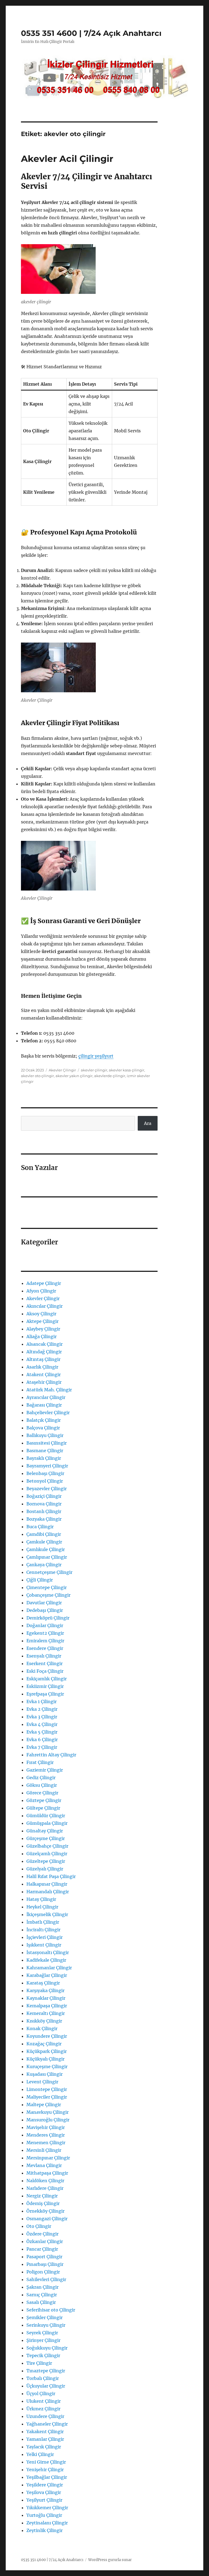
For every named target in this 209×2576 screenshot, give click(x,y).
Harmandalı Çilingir (48, 1892)
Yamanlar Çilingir (45, 2439)
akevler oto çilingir (37, 1076)
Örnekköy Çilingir (45, 2211)
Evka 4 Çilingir (42, 1724)
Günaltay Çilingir (45, 1831)
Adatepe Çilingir (44, 1283)
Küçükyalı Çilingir (45, 2059)
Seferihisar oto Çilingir (51, 2310)
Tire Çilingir (39, 2363)
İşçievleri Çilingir (44, 1937)
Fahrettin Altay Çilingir (51, 1755)
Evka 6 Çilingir (42, 1740)
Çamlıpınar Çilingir (47, 1557)
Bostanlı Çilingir (44, 1511)
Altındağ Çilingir (44, 1352)
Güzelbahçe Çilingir (47, 1846)
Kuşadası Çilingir (44, 2074)
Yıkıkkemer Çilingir (47, 2508)
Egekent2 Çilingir (45, 1633)
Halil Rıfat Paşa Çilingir (51, 1876)
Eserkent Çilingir (44, 1663)
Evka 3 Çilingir (42, 1717)
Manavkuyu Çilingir (47, 2112)
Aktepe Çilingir (42, 1321)
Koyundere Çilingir (47, 2036)
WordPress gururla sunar (110, 2560)
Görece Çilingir (42, 1793)
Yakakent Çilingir (45, 2432)
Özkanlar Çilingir (45, 2241)
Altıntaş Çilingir (43, 1359)
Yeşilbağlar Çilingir (47, 2477)
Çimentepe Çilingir (47, 1587)
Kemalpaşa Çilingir (47, 2006)
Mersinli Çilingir (44, 2150)
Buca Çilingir (40, 1527)
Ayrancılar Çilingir (46, 1397)
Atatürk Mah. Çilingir (49, 1390)
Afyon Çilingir (41, 1291)
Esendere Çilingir (45, 1648)
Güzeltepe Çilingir (46, 1861)
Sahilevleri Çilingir (46, 2279)
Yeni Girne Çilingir (46, 2462)
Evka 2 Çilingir (42, 1709)
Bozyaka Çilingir (44, 1519)
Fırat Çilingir (40, 1762)
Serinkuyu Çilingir (46, 2325)
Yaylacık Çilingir (44, 2447)
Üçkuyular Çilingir (46, 2386)
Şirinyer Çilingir (43, 2340)
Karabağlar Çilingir (47, 1975)
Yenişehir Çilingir (45, 2470)
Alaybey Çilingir (43, 1329)
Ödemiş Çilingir (43, 2203)
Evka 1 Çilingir (42, 1701)
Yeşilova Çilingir (44, 2492)
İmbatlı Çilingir (43, 1922)
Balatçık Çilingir (44, 1420)
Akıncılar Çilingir (44, 1306)
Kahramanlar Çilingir (49, 1968)
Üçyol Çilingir (41, 2393)
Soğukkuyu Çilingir (47, 2348)
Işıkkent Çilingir (44, 1945)
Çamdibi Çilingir (44, 1534)
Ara (148, 1123)
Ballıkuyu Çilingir (45, 1435)
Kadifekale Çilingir (46, 1960)
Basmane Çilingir (45, 1451)
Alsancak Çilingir (44, 1344)
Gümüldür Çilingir (46, 1816)
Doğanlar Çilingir (45, 1625)
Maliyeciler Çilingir (47, 2097)
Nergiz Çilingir (42, 2196)
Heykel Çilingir (42, 1907)
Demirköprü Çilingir (48, 1618)
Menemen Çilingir (46, 2143)
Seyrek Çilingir (42, 2333)
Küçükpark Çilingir (47, 2051)
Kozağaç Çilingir (44, 2044)
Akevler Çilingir (62, 1070)
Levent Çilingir (42, 2082)
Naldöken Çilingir (45, 2181)
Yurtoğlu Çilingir (44, 2515)
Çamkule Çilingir (44, 1542)
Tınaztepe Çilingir (46, 2371)
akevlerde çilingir (110, 1076)
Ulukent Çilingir (44, 2401)
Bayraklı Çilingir (44, 1458)
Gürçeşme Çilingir (46, 1838)
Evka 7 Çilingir (42, 1747)
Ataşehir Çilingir (44, 1382)
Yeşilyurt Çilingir (44, 2500)
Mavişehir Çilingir (46, 2127)
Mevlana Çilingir (44, 2165)
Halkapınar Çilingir (47, 1884)
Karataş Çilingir (43, 1983)
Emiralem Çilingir (45, 1641)
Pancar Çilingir (42, 2249)
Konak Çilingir (42, 2028)
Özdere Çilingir (42, 2234)
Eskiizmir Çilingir (45, 1686)
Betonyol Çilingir (45, 1481)
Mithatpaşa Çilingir (47, 2173)
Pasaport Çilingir (44, 2257)
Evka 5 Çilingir (42, 1732)
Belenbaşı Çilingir (45, 1473)
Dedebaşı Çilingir (45, 1610)
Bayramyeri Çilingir (47, 1466)
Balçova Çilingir (43, 1428)
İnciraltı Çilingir (43, 1930)
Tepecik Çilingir (43, 2355)
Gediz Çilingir (41, 1778)
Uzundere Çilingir (45, 2416)
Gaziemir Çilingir (45, 1770)
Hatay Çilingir (41, 1899)
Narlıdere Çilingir (45, 2188)
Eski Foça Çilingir (45, 1671)
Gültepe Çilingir (43, 1808)
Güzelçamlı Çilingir (47, 1854)
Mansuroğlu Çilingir (48, 2120)
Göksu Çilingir (42, 1785)
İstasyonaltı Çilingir (48, 1952)
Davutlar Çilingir (44, 1603)
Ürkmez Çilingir (43, 2409)
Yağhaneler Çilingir (47, 2424)
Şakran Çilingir (42, 2287)
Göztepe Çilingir (44, 1800)
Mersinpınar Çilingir (48, 2158)
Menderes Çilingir (46, 2135)
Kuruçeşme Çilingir (47, 2067)
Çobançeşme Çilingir (48, 1595)
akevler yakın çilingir (74, 1076)
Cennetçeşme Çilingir (49, 1572)
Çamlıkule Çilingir (46, 1549)
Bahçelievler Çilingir (48, 1413)
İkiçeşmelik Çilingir (47, 1914)
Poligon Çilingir (43, 2272)
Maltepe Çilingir (44, 2105)
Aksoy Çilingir (41, 1314)
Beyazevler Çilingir (47, 1489)
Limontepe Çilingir (47, 2089)
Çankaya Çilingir (44, 1565)
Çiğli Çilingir (40, 1580)
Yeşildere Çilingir (45, 2485)
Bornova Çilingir (44, 1504)
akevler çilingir (94, 1070)
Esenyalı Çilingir (44, 1656)
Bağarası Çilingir (44, 1405)
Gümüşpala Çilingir (47, 1823)
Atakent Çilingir (44, 1375)
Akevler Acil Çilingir (67, 159)
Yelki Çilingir (40, 2454)
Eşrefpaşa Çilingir (45, 1694)
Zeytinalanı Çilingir (47, 2523)
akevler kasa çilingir (127, 1070)
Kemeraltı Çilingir (46, 2013)
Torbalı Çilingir (43, 2378)
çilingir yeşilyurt (96, 1056)
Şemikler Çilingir (44, 2317)
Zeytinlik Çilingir (44, 2530)
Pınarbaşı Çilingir (45, 2264)
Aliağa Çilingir (42, 1336)
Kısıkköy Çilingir (44, 2021)
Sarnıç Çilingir (42, 2295)
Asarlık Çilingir (42, 1367)
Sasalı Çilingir (41, 2302)
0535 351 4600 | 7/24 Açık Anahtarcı (91, 33)
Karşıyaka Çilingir (45, 1990)
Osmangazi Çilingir (47, 2219)
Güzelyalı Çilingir (45, 1869)
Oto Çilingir (39, 2226)
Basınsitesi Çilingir (47, 1443)
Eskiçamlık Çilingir (47, 1679)
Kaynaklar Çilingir (46, 1998)
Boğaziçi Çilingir (44, 1496)
